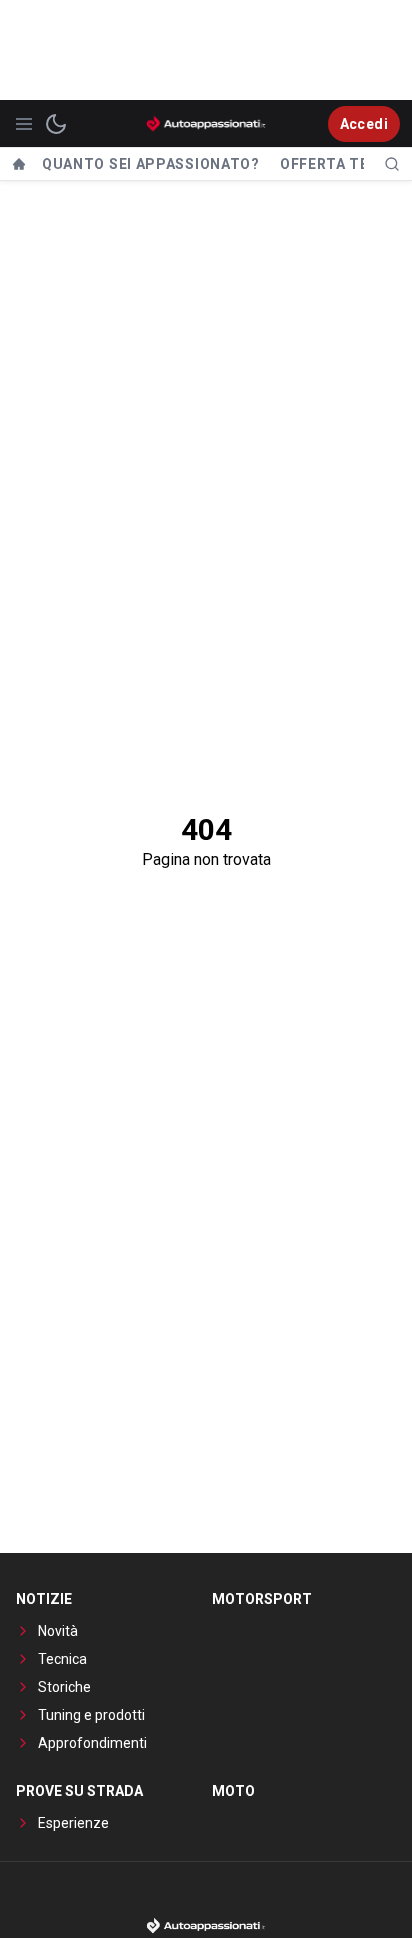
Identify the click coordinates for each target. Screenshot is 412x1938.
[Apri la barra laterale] (24, 124)
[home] (19, 164)
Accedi (364, 124)
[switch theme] (56, 124)
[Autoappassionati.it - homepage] (206, 123)
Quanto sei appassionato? (151, 164)
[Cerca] (392, 164)
